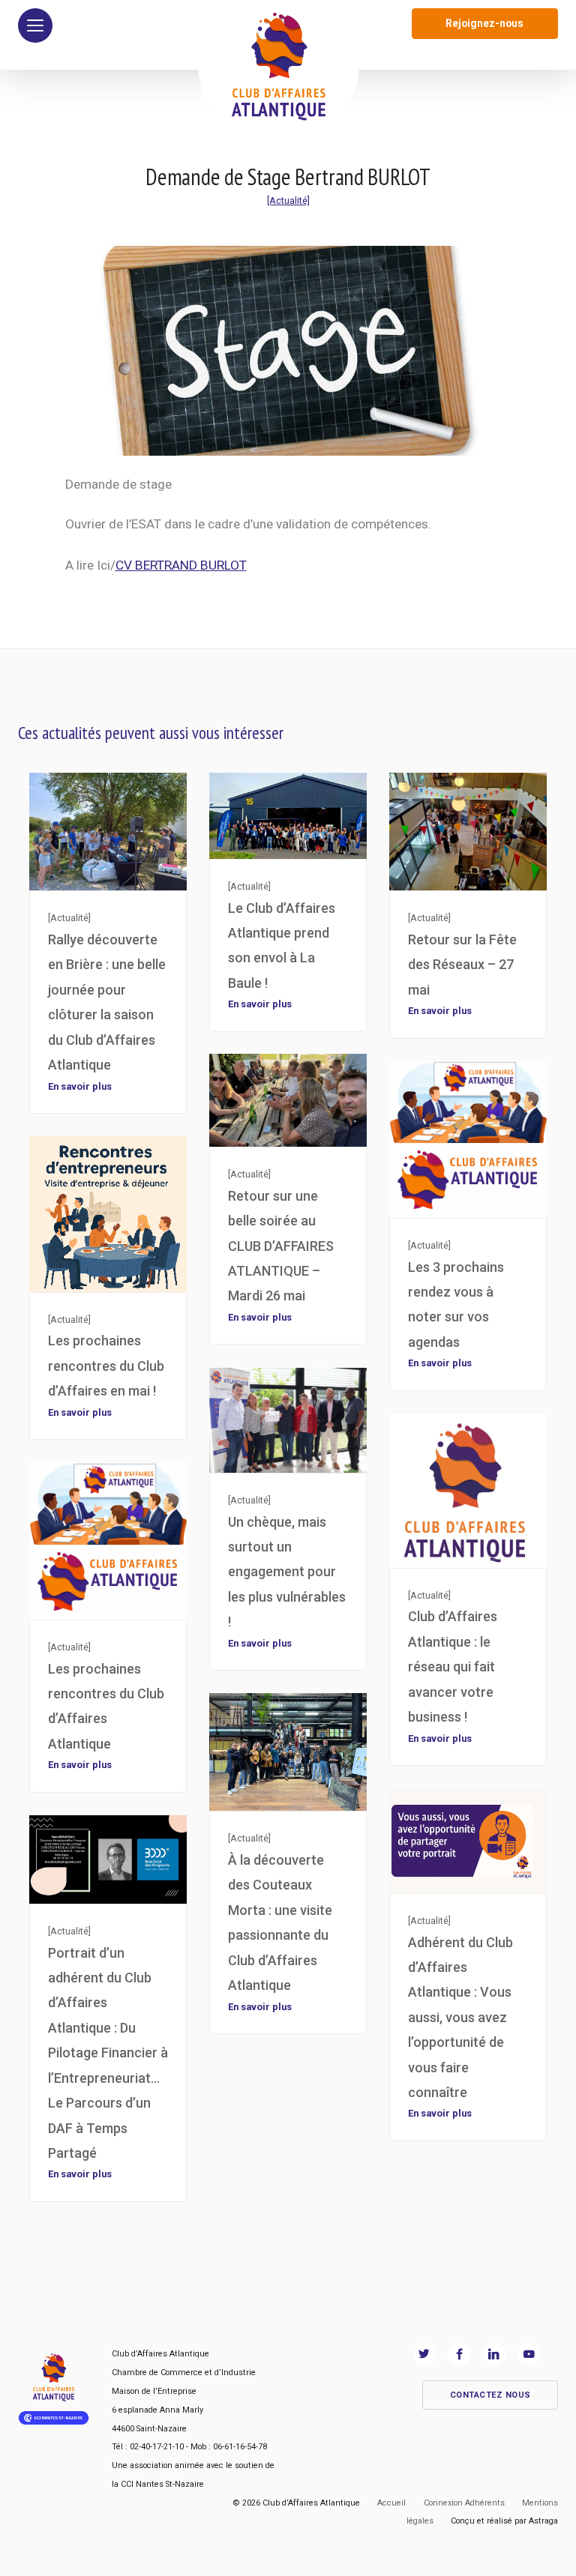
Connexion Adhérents (464, 2503)
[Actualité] (288, 200)
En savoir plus (80, 1086)
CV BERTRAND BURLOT (181, 565)
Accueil (391, 2503)
